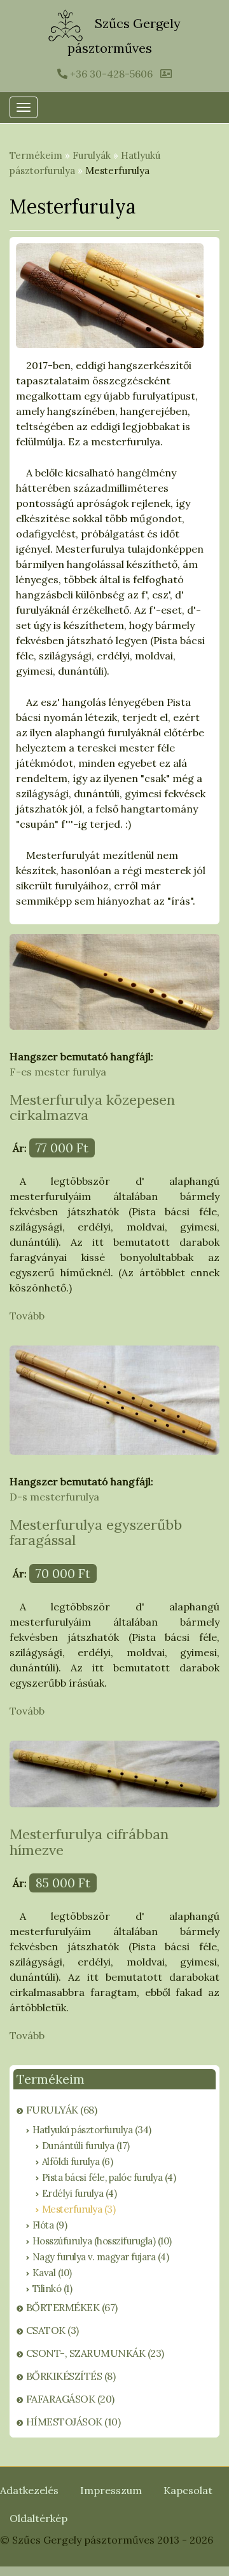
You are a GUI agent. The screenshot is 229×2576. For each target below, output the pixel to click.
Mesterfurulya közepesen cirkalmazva (92, 1107)
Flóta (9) (50, 2225)
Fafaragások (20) (70, 2399)
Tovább (27, 1316)
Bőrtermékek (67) (72, 2307)
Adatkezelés (29, 2490)
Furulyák (92, 155)
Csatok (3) (52, 2330)
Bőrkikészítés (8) (71, 2376)
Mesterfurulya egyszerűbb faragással (96, 1532)
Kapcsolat (188, 2490)
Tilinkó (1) (52, 2289)
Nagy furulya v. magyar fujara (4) (101, 2257)
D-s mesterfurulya (54, 1497)
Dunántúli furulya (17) (86, 2146)
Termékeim (36, 155)
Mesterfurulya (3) (79, 2209)
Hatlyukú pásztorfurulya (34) (92, 2130)
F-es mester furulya (58, 1072)
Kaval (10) (52, 2273)
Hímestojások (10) (73, 2422)
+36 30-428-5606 (110, 74)
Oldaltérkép (38, 2518)
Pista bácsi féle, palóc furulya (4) (109, 2177)
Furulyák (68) (62, 2110)
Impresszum (111, 2490)
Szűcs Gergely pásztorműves (124, 36)
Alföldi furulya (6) (78, 2161)
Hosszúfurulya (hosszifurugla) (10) (102, 2241)
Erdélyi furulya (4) (80, 2193)
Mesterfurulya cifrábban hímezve (89, 1842)
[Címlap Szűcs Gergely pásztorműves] (67, 24)
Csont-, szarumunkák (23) (95, 2353)
